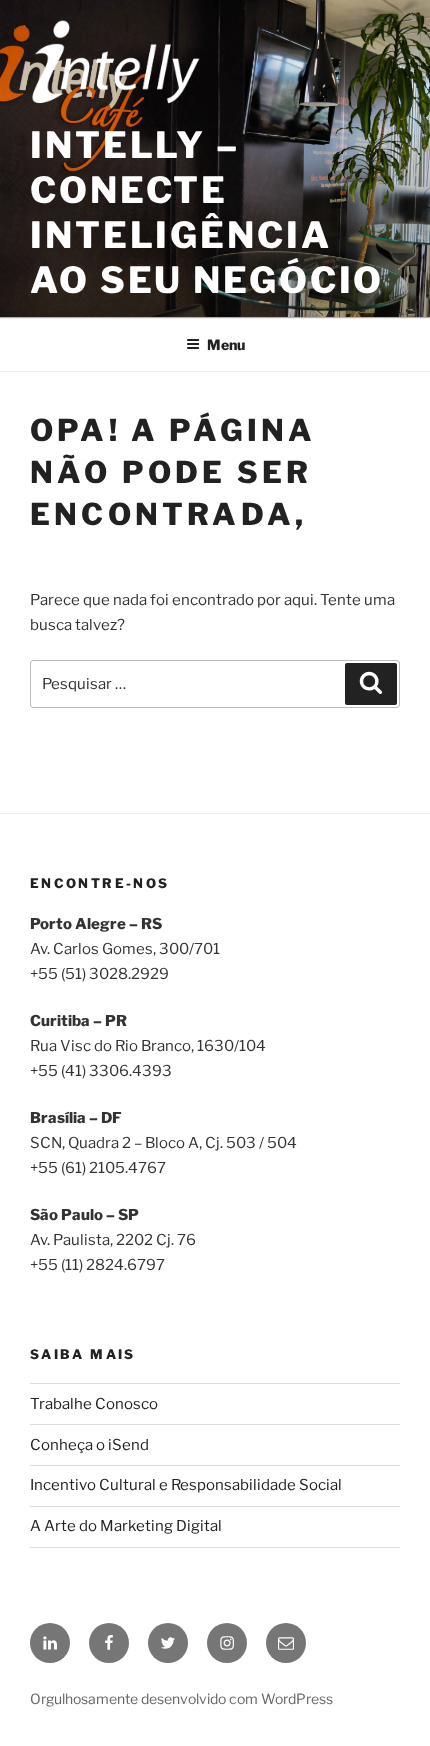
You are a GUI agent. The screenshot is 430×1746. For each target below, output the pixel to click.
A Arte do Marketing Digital (126, 1526)
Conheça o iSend (89, 1445)
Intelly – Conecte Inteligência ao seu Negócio (207, 212)
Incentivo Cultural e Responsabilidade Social (186, 1485)
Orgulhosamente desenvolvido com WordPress (181, 1698)
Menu (226, 344)
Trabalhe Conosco (94, 1404)
